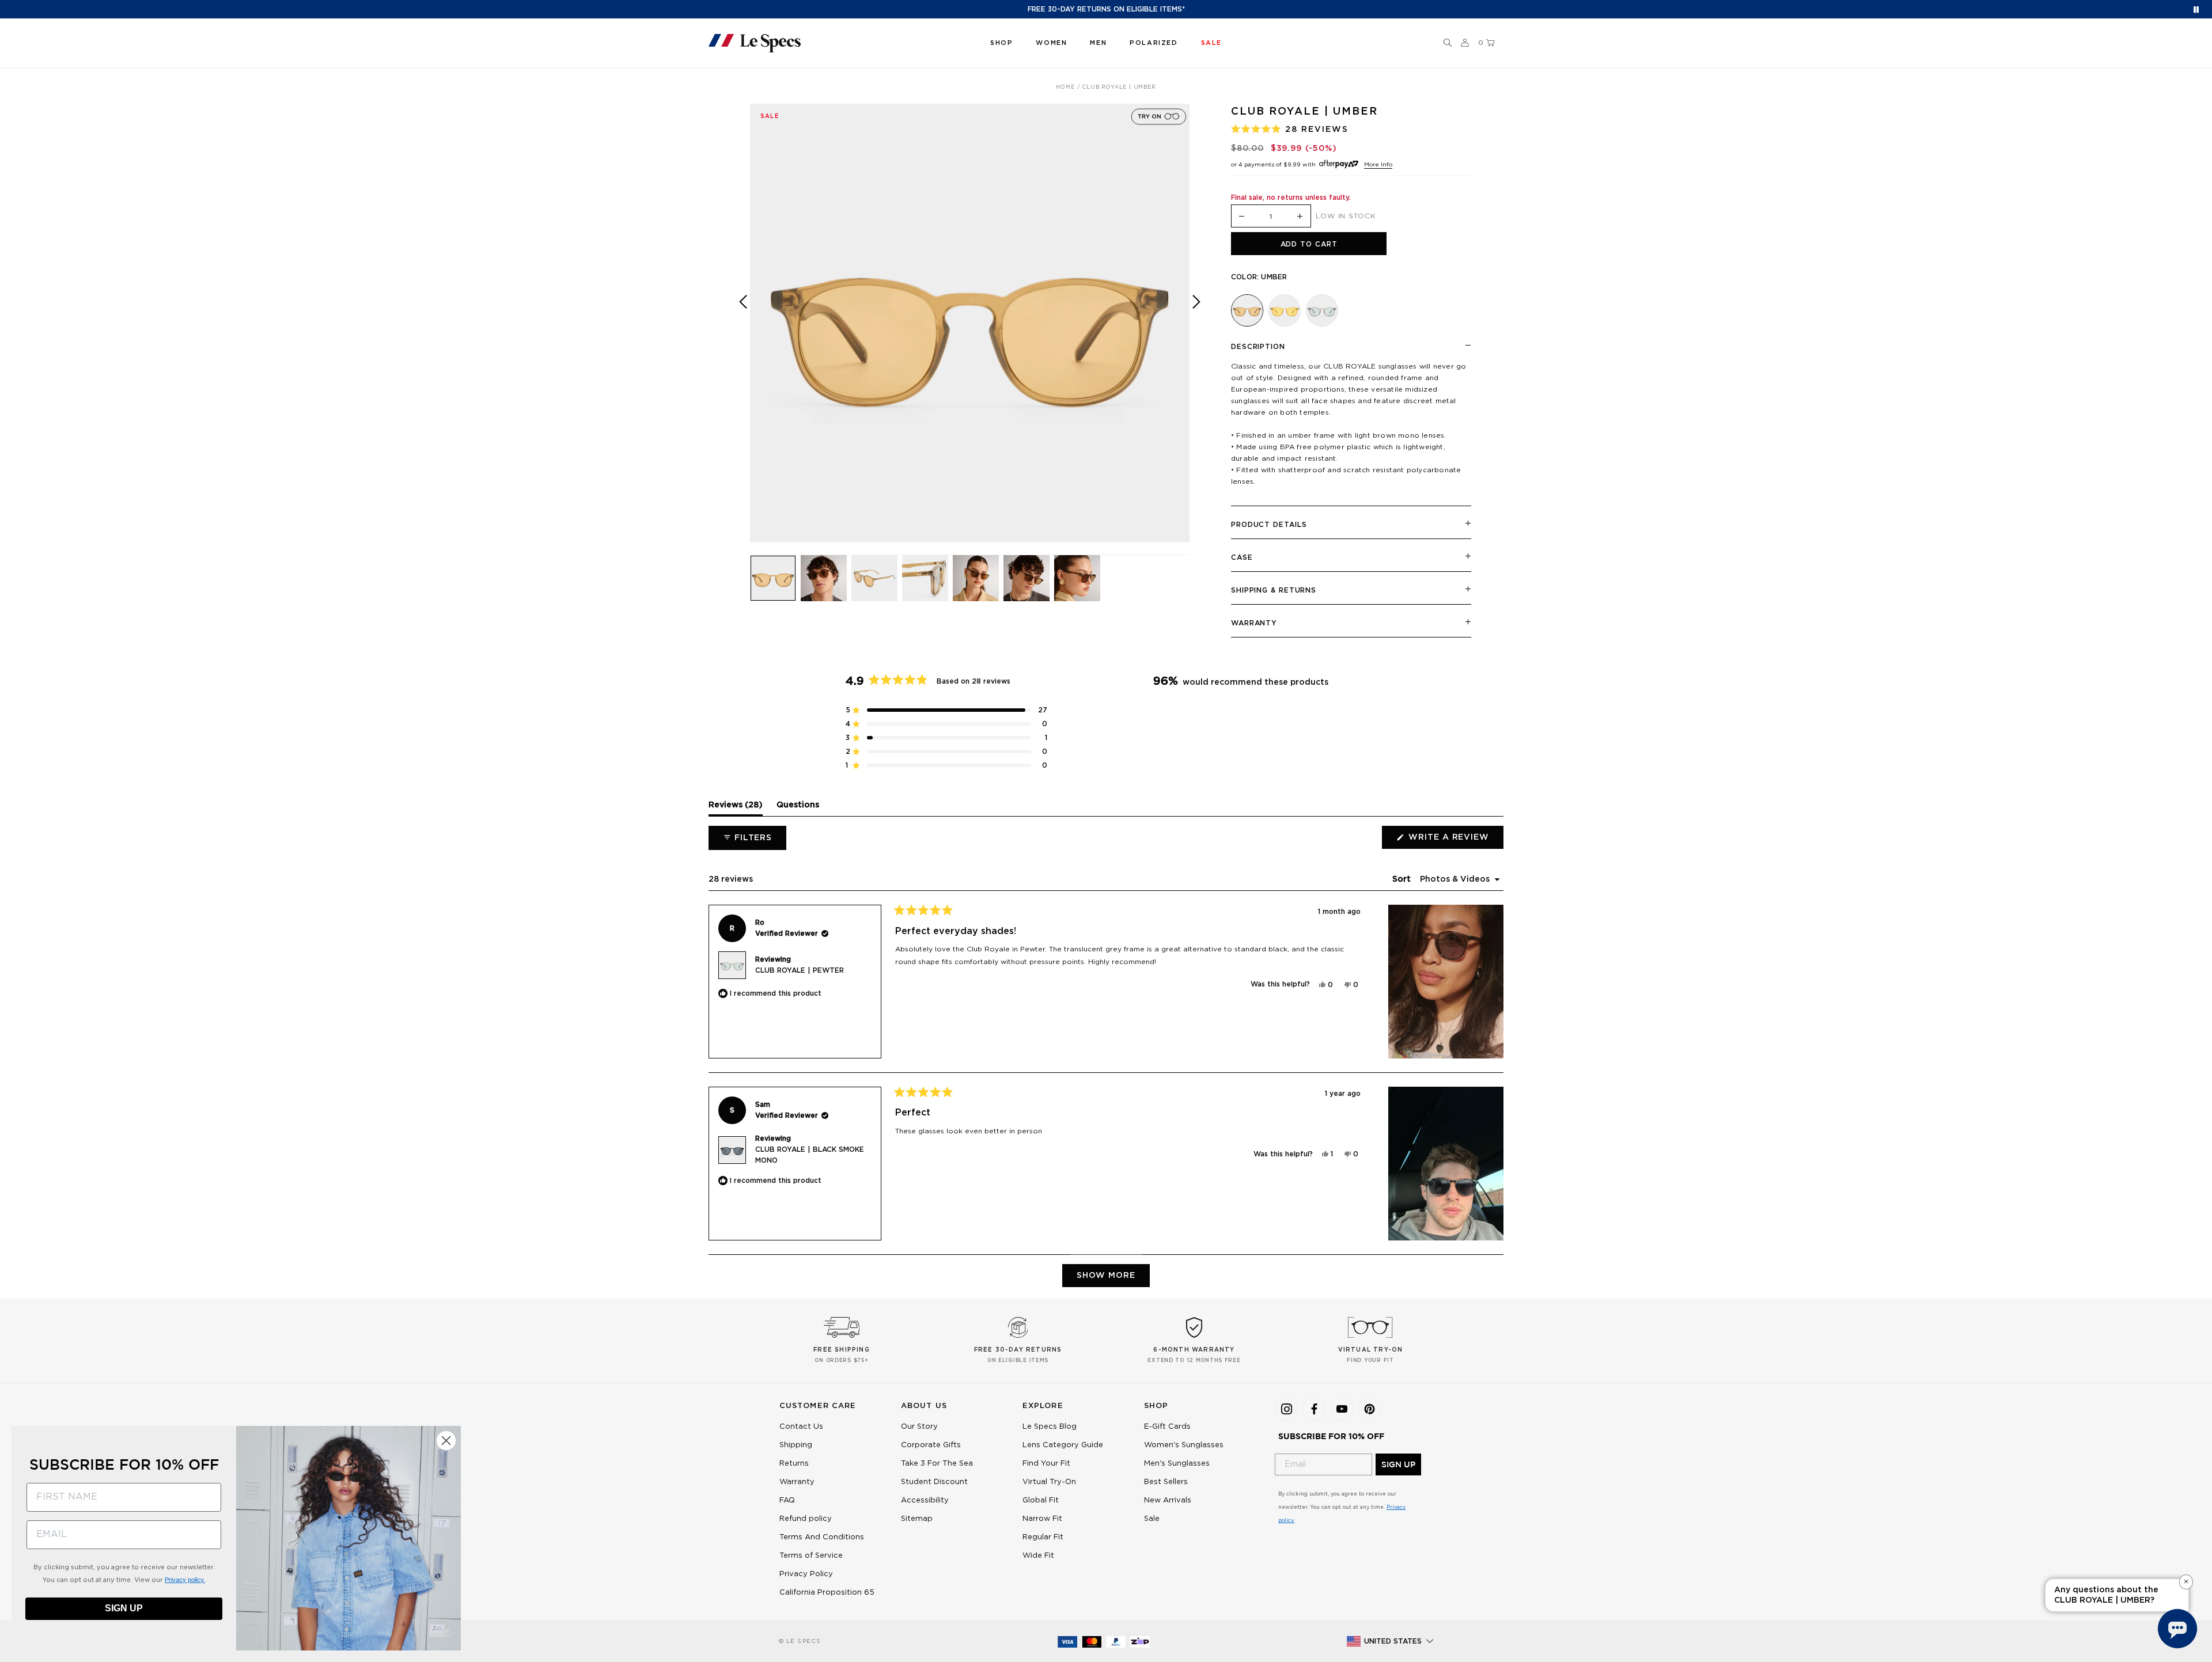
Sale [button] (1211, 43)
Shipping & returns (1274, 590)
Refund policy (806, 1519)
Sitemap (917, 1519)
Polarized (1154, 43)
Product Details (1269, 525)
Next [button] (1196, 331)
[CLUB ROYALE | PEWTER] (1322, 310)
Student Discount (934, 1482)
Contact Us (801, 1427)
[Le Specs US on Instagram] (1286, 1409)
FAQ (787, 1500)
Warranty (1254, 623)
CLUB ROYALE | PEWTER (800, 970)
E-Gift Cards (1167, 1427)
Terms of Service (811, 1556)
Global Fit (1041, 1500)
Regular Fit (1043, 1537)
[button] (1448, 43)
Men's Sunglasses (1177, 1464)
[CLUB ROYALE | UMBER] (1247, 310)
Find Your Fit (1046, 1464)
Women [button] (1051, 43)
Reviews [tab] (736, 808)
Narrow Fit (1042, 1519)
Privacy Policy (806, 1574)
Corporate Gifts (931, 1445)
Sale (1152, 1519)
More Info (1378, 165)
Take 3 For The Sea (937, 1464)
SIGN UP (1398, 1464)
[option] (970, 323)
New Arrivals (1168, 1500)
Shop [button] (1001, 43)
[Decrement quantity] (1242, 217)
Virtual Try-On (1049, 1482)
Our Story (919, 1427)
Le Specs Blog (1050, 1427)
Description (1258, 347)
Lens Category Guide (1063, 1445)
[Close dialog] (446, 1441)
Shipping (796, 1445)
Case (1242, 557)
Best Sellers (1166, 1482)
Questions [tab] (798, 808)
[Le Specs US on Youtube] (1342, 1409)
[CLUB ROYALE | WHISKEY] (1285, 310)
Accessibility (925, 1500)
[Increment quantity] (1300, 217)
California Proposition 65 (827, 1593)
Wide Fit (1038, 1556)
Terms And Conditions (822, 1537)
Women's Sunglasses (1184, 1445)
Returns (794, 1464)
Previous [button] (743, 331)
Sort (1403, 879)
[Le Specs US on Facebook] (1314, 1409)
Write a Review (1455, 841)
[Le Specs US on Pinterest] (1369, 1409)
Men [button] (1098, 43)
